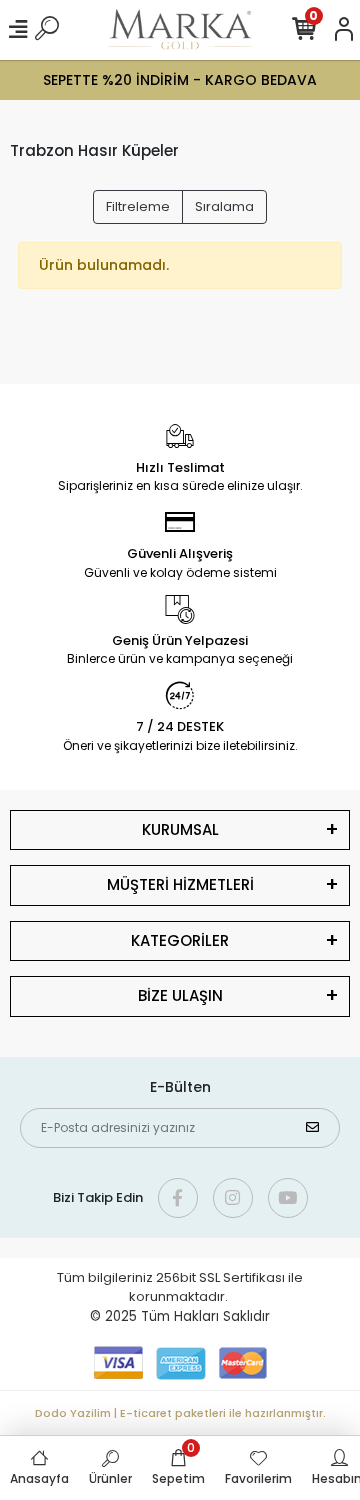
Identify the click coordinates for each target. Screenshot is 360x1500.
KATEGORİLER (180, 940)
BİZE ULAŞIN (180, 995)
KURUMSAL (180, 829)
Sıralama (224, 206)
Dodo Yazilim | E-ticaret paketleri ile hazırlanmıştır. (180, 1413)
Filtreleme (138, 206)
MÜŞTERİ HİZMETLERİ (180, 884)
